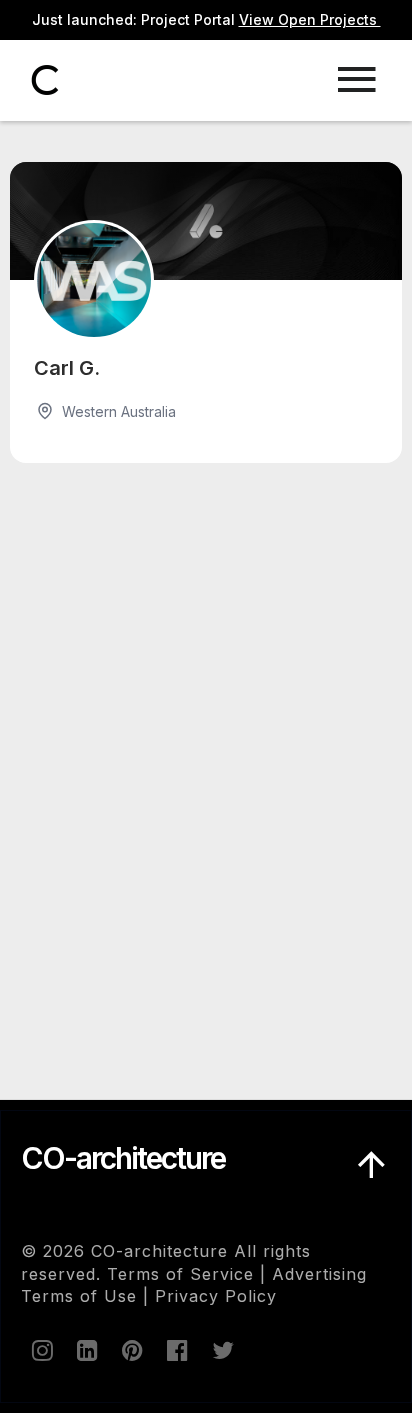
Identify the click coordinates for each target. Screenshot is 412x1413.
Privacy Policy (216, 1296)
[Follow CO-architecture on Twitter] (221, 1350)
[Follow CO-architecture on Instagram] (41, 1350)
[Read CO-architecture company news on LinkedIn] (86, 1350)
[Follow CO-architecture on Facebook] (176, 1350)
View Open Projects (310, 19)
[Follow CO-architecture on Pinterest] (131, 1350)
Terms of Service (180, 1274)
